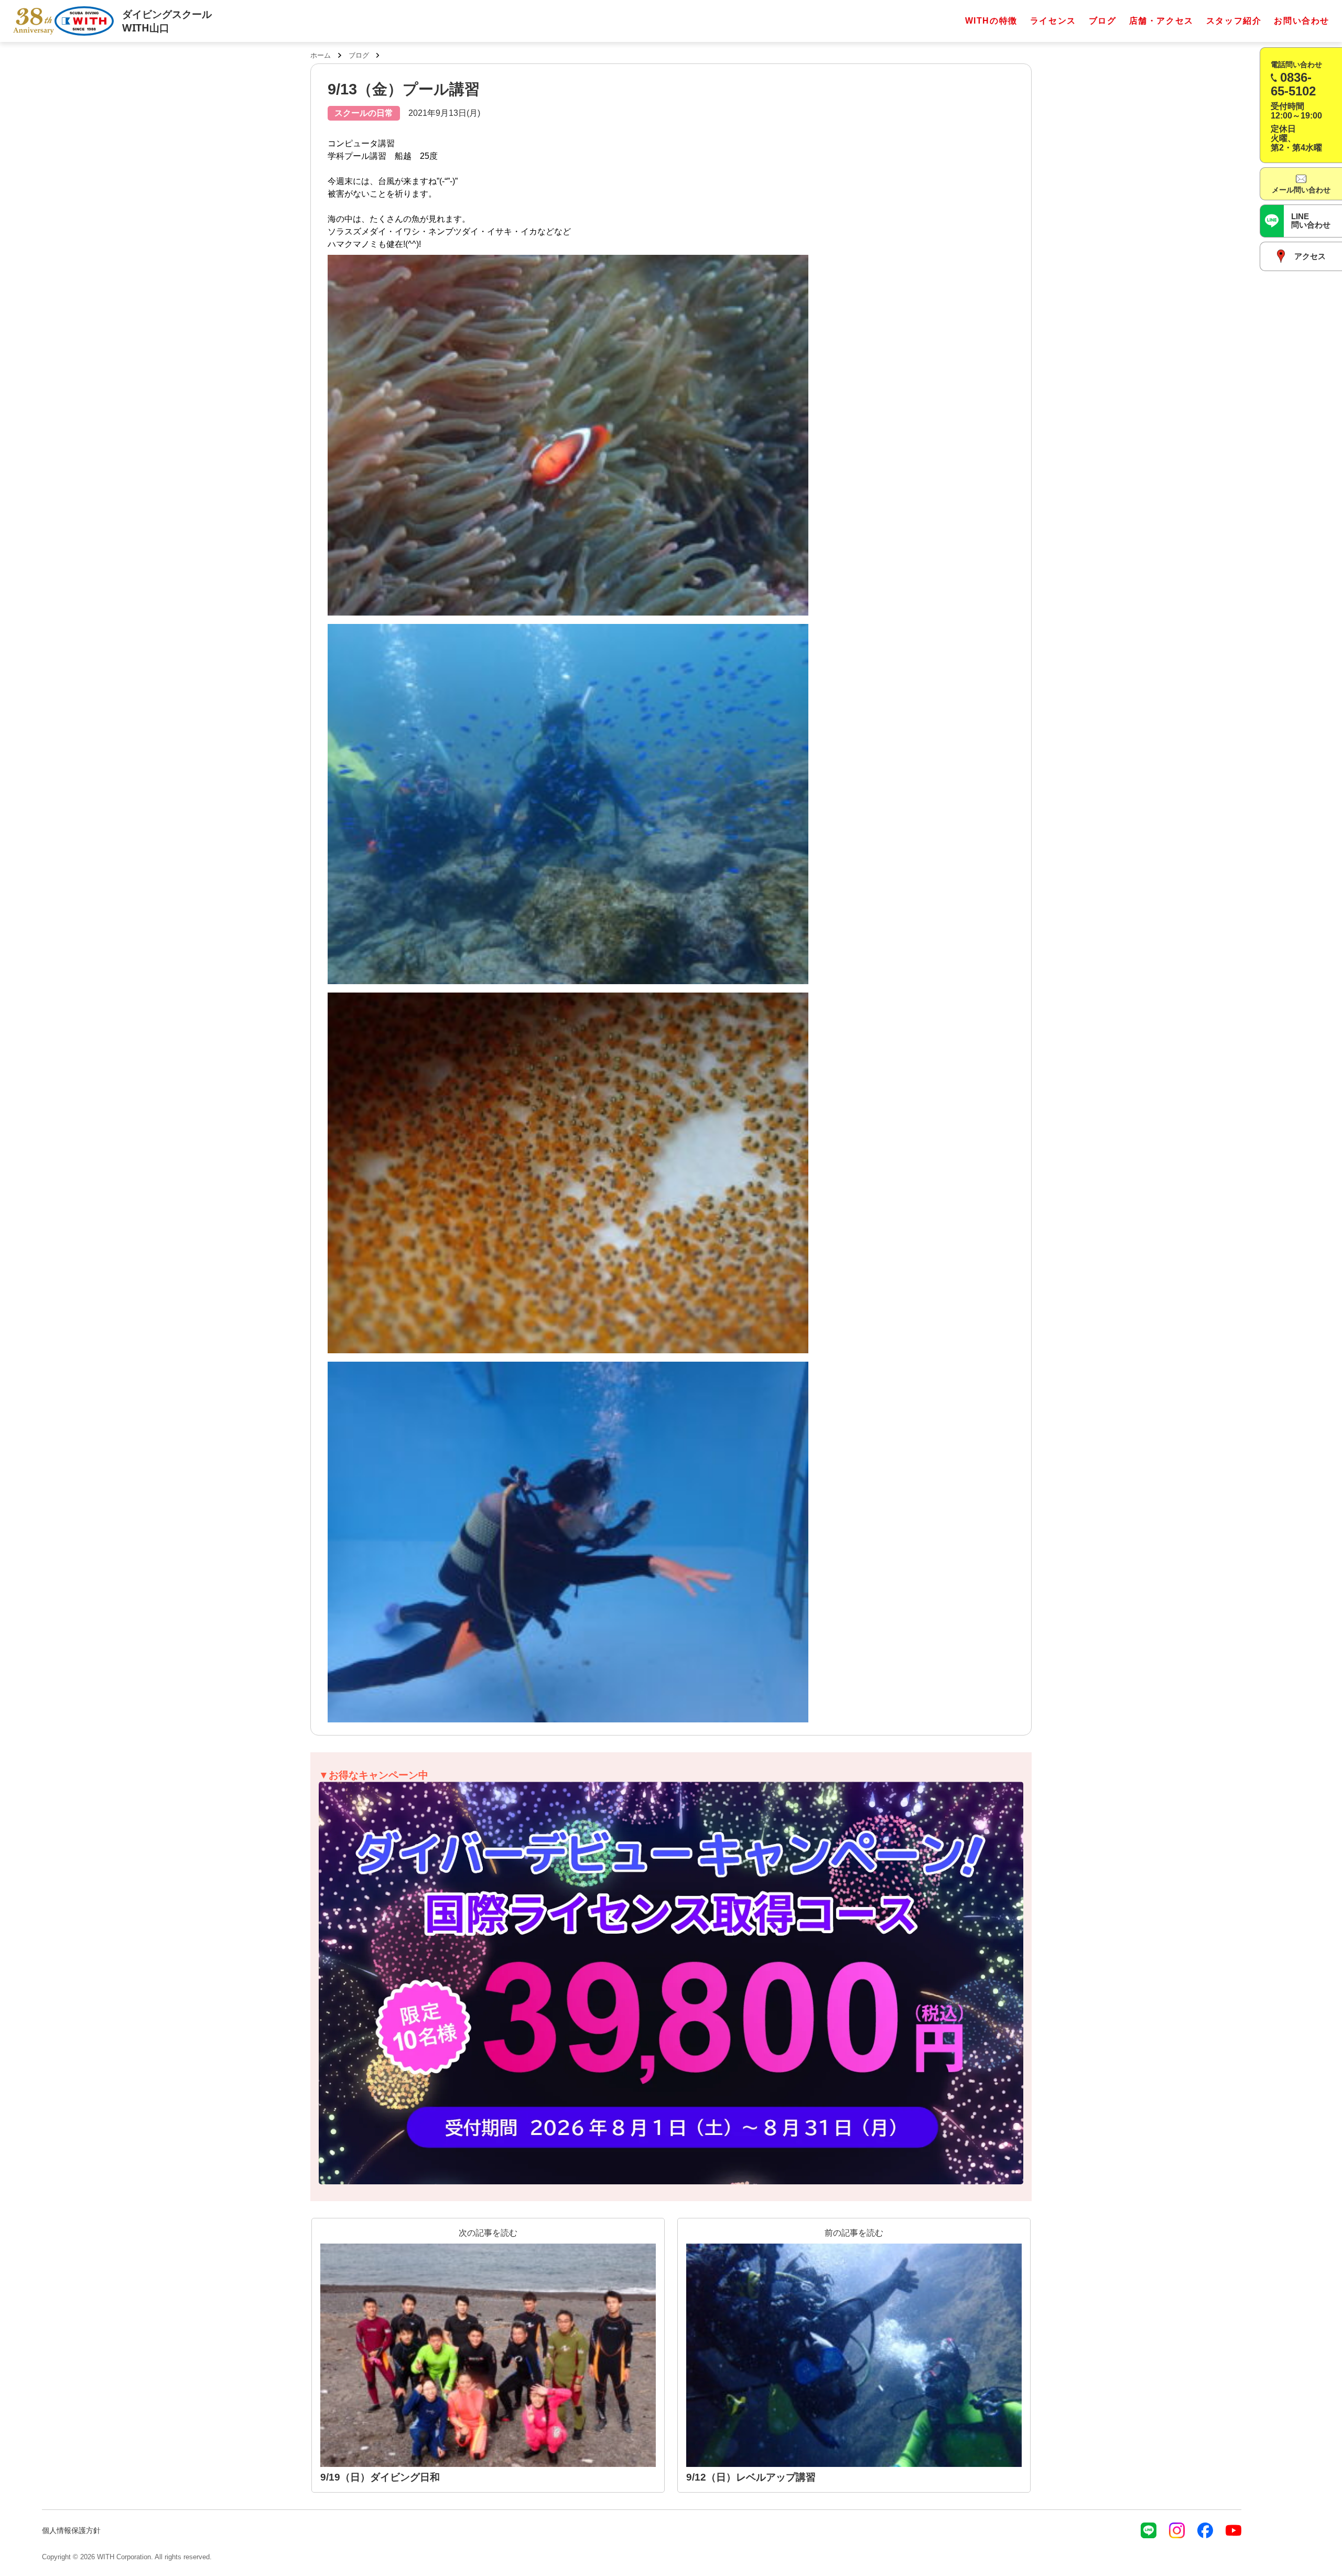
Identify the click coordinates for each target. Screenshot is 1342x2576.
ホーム (321, 55)
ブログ (1103, 21)
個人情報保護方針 (71, 2530)
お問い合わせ (1302, 21)
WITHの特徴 (991, 21)
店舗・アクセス (1161, 21)
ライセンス (1053, 21)
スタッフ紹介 (1234, 21)
